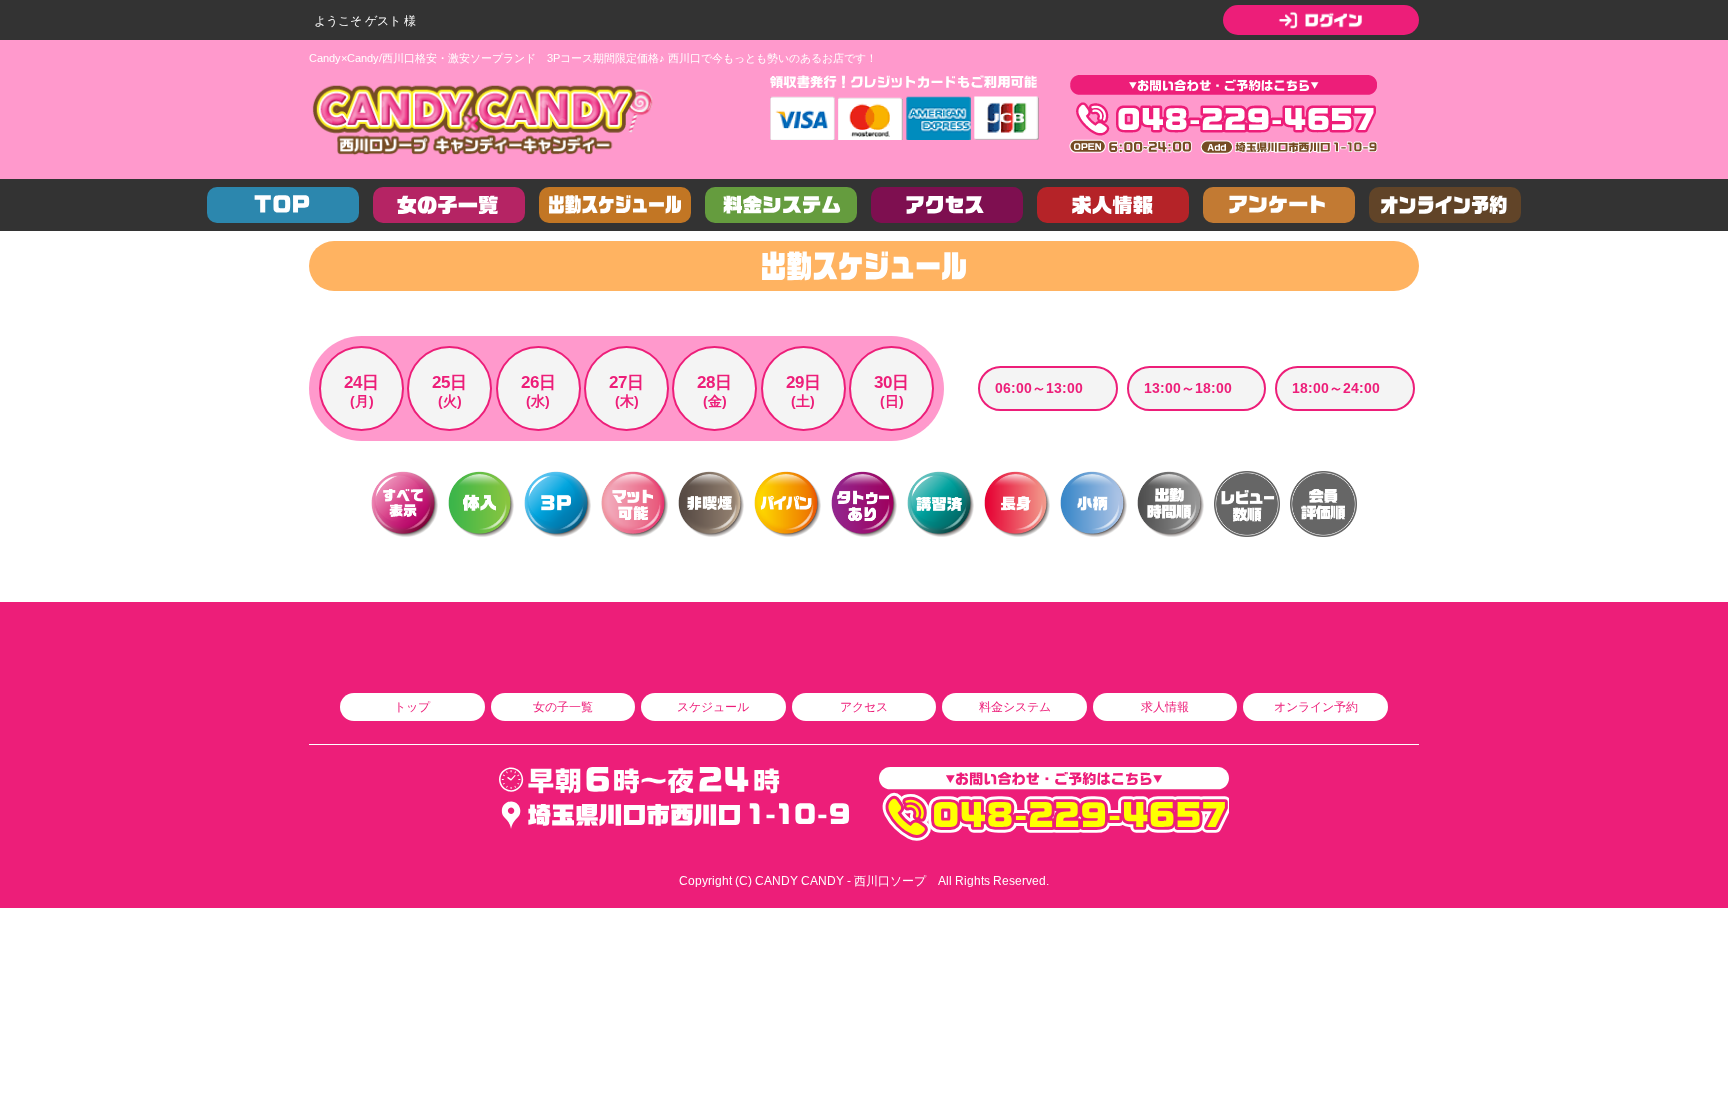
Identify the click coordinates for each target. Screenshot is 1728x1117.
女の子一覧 (563, 707)
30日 (891, 391)
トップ (412, 707)
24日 (361, 391)
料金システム (1015, 707)
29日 (803, 391)
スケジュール (713, 707)
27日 (626, 391)
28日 (714, 391)
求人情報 (1165, 707)
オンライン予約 (1316, 707)
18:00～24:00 (1336, 388)
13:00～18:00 (1188, 388)
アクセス (864, 707)
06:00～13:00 (1039, 388)
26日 (538, 391)
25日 (449, 391)
